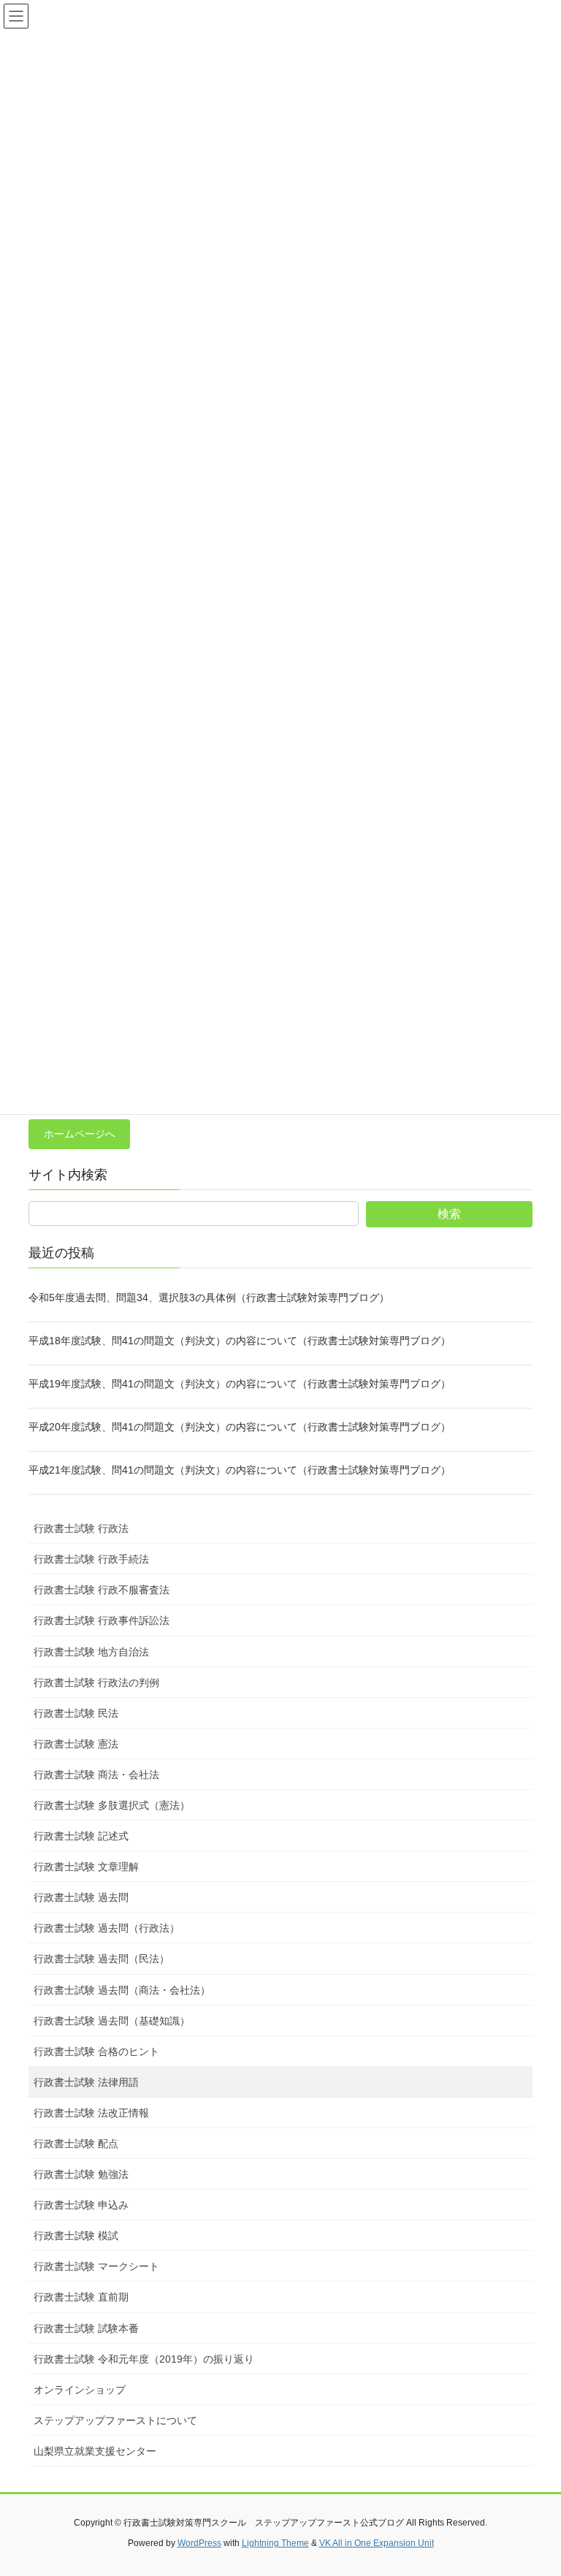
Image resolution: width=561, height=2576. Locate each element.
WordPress (199, 2543)
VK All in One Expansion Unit (377, 2543)
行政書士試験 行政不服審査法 (102, 1590)
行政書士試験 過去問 (81, 1897)
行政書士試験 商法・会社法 (96, 1775)
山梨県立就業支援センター (95, 2451)
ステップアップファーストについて (115, 2420)
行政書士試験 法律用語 (86, 2082)
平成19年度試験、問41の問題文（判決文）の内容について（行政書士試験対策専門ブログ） (240, 1384)
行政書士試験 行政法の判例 (96, 1683)
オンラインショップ (80, 2390)
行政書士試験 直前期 (81, 2297)
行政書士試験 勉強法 (81, 2174)
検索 (449, 1214)
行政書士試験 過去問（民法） (102, 1959)
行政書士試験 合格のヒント (96, 2051)
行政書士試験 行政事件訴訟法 (102, 1620)
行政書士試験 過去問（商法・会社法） (122, 1990)
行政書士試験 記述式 (81, 1836)
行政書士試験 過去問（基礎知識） (112, 2021)
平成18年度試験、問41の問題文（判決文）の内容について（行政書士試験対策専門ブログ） (240, 1341)
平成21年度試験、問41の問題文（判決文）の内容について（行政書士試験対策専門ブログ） (240, 1470)
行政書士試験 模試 (76, 2236)
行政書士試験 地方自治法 (91, 1652)
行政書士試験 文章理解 (86, 1867)
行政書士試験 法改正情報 (91, 2113)
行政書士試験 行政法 (81, 1528)
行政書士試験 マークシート (96, 2266)
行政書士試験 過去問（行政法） (107, 1928)
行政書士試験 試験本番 (86, 2328)
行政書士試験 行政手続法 (91, 1559)
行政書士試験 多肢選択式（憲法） (112, 1805)
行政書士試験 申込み (81, 2205)
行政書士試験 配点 (76, 2144)
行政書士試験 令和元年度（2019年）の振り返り (144, 2359)
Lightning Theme (275, 2543)
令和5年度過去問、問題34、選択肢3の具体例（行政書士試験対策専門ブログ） (209, 1297)
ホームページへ (80, 1134)
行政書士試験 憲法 (76, 1744)
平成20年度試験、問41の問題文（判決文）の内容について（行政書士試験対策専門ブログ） (240, 1427)
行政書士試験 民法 (76, 1713)
